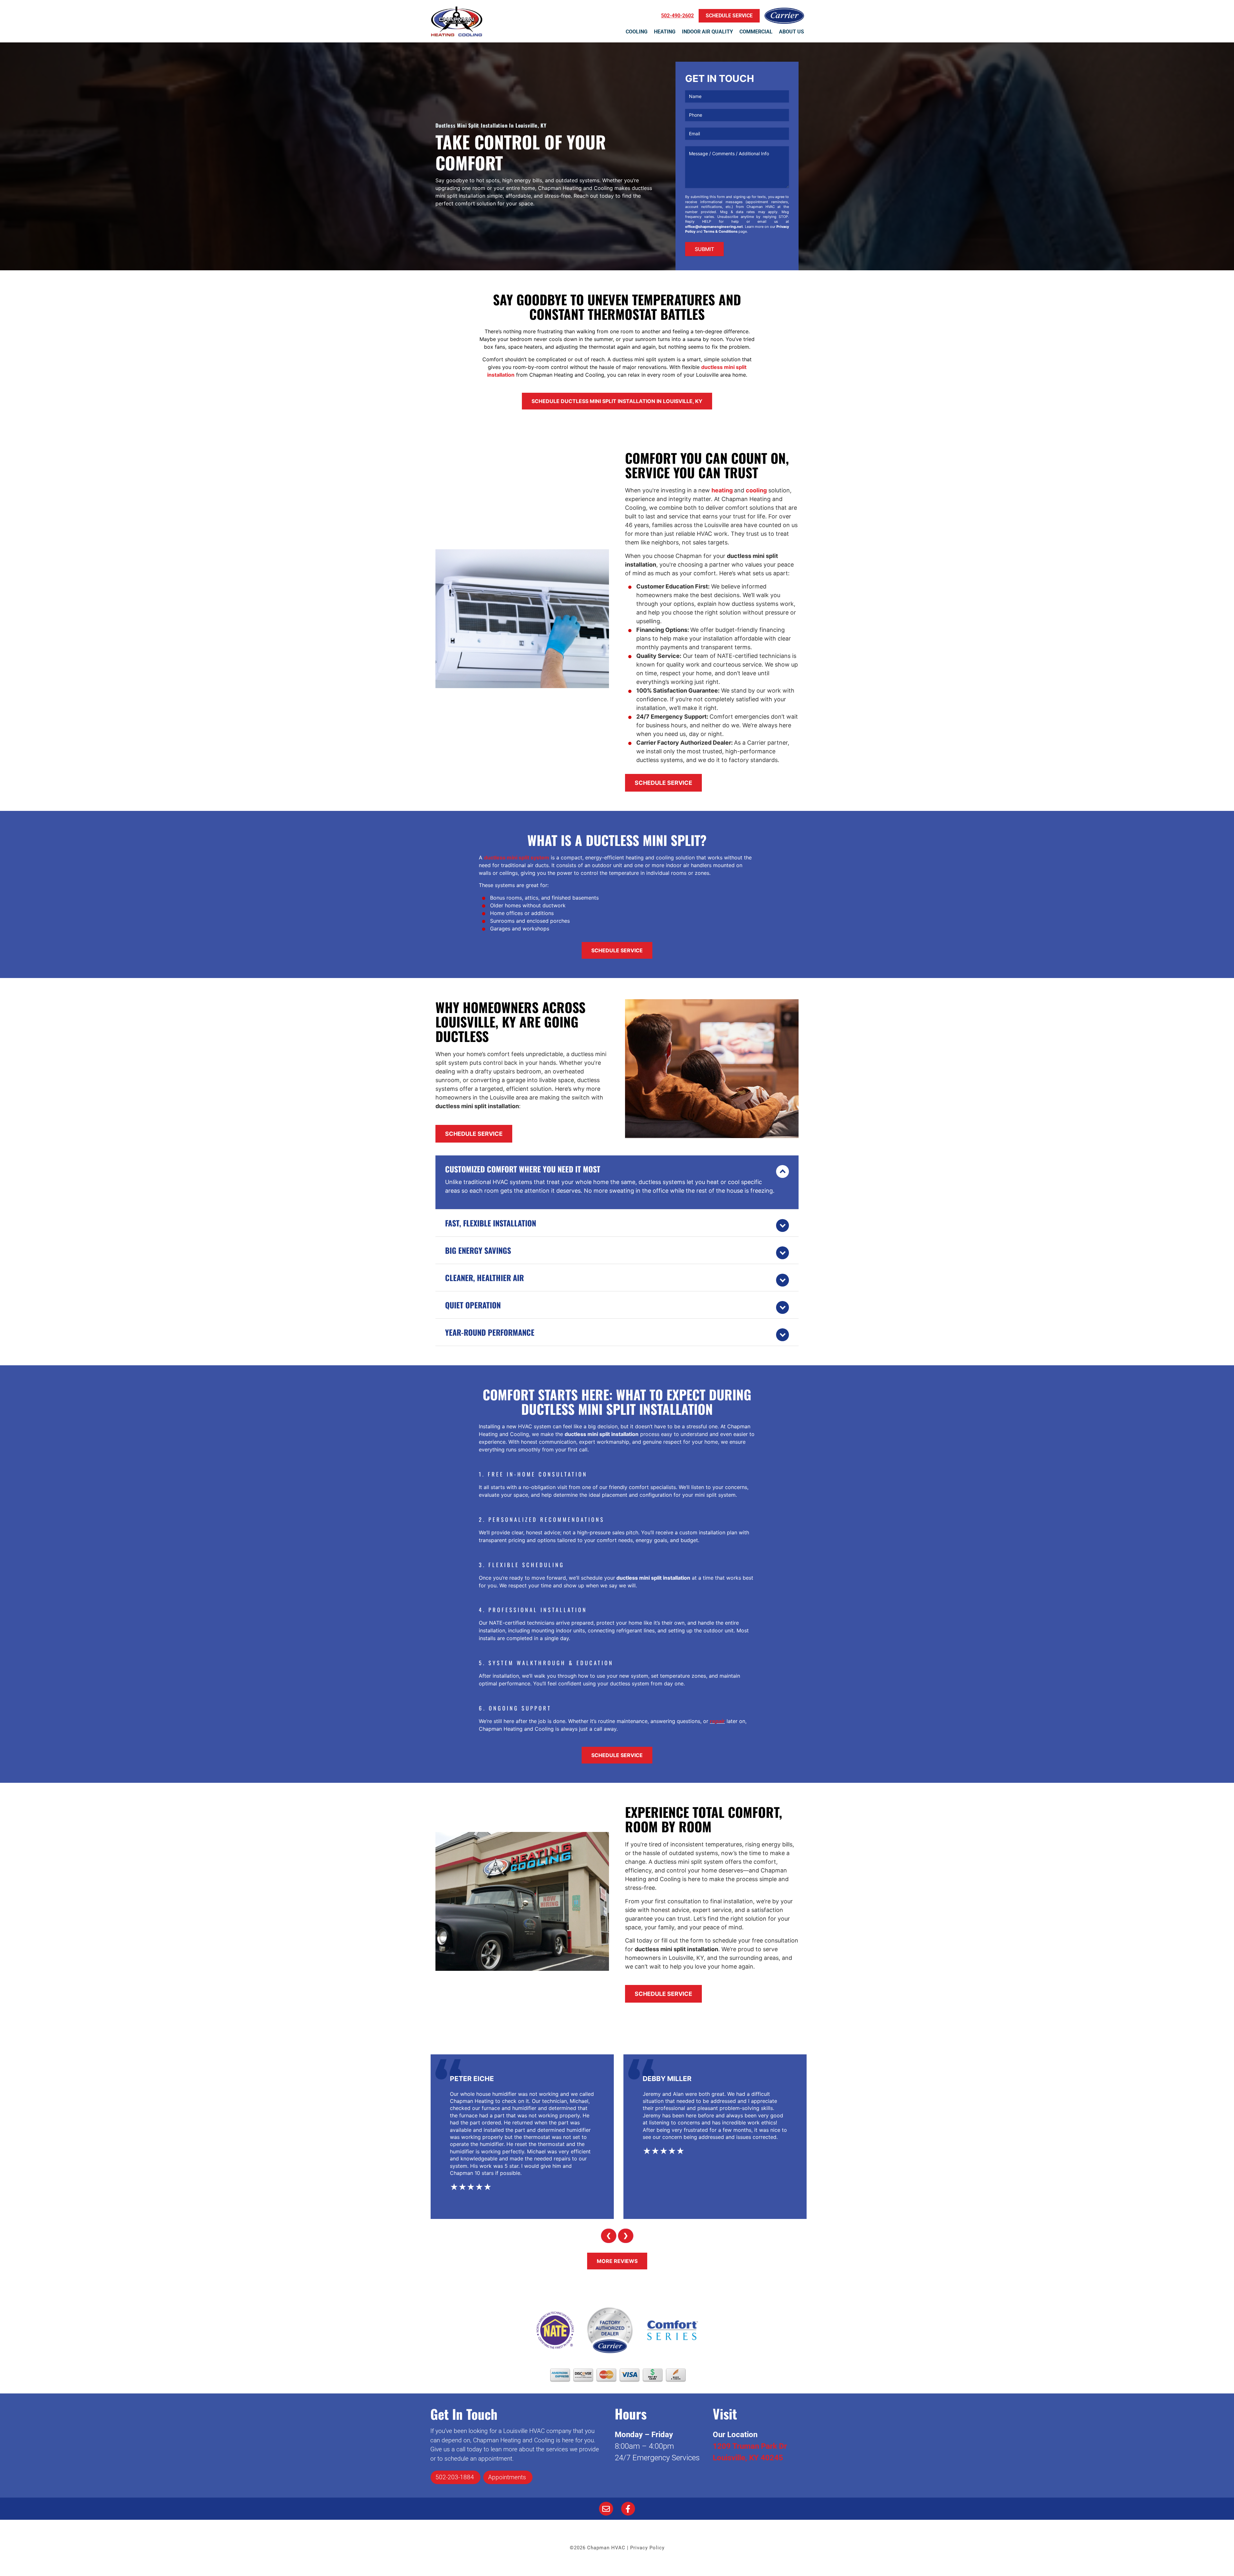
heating (722, 490)
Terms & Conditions (720, 231)
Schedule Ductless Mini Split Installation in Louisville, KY (617, 401)
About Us (791, 32)
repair (717, 1721)
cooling (756, 490)
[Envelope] (606, 2509)
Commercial (756, 32)
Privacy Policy (647, 2548)
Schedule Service (663, 783)
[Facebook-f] (628, 2509)
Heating (665, 32)
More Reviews (617, 2261)
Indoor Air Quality (707, 32)
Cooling (637, 32)
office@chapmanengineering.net (714, 227)
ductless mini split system (517, 857)
